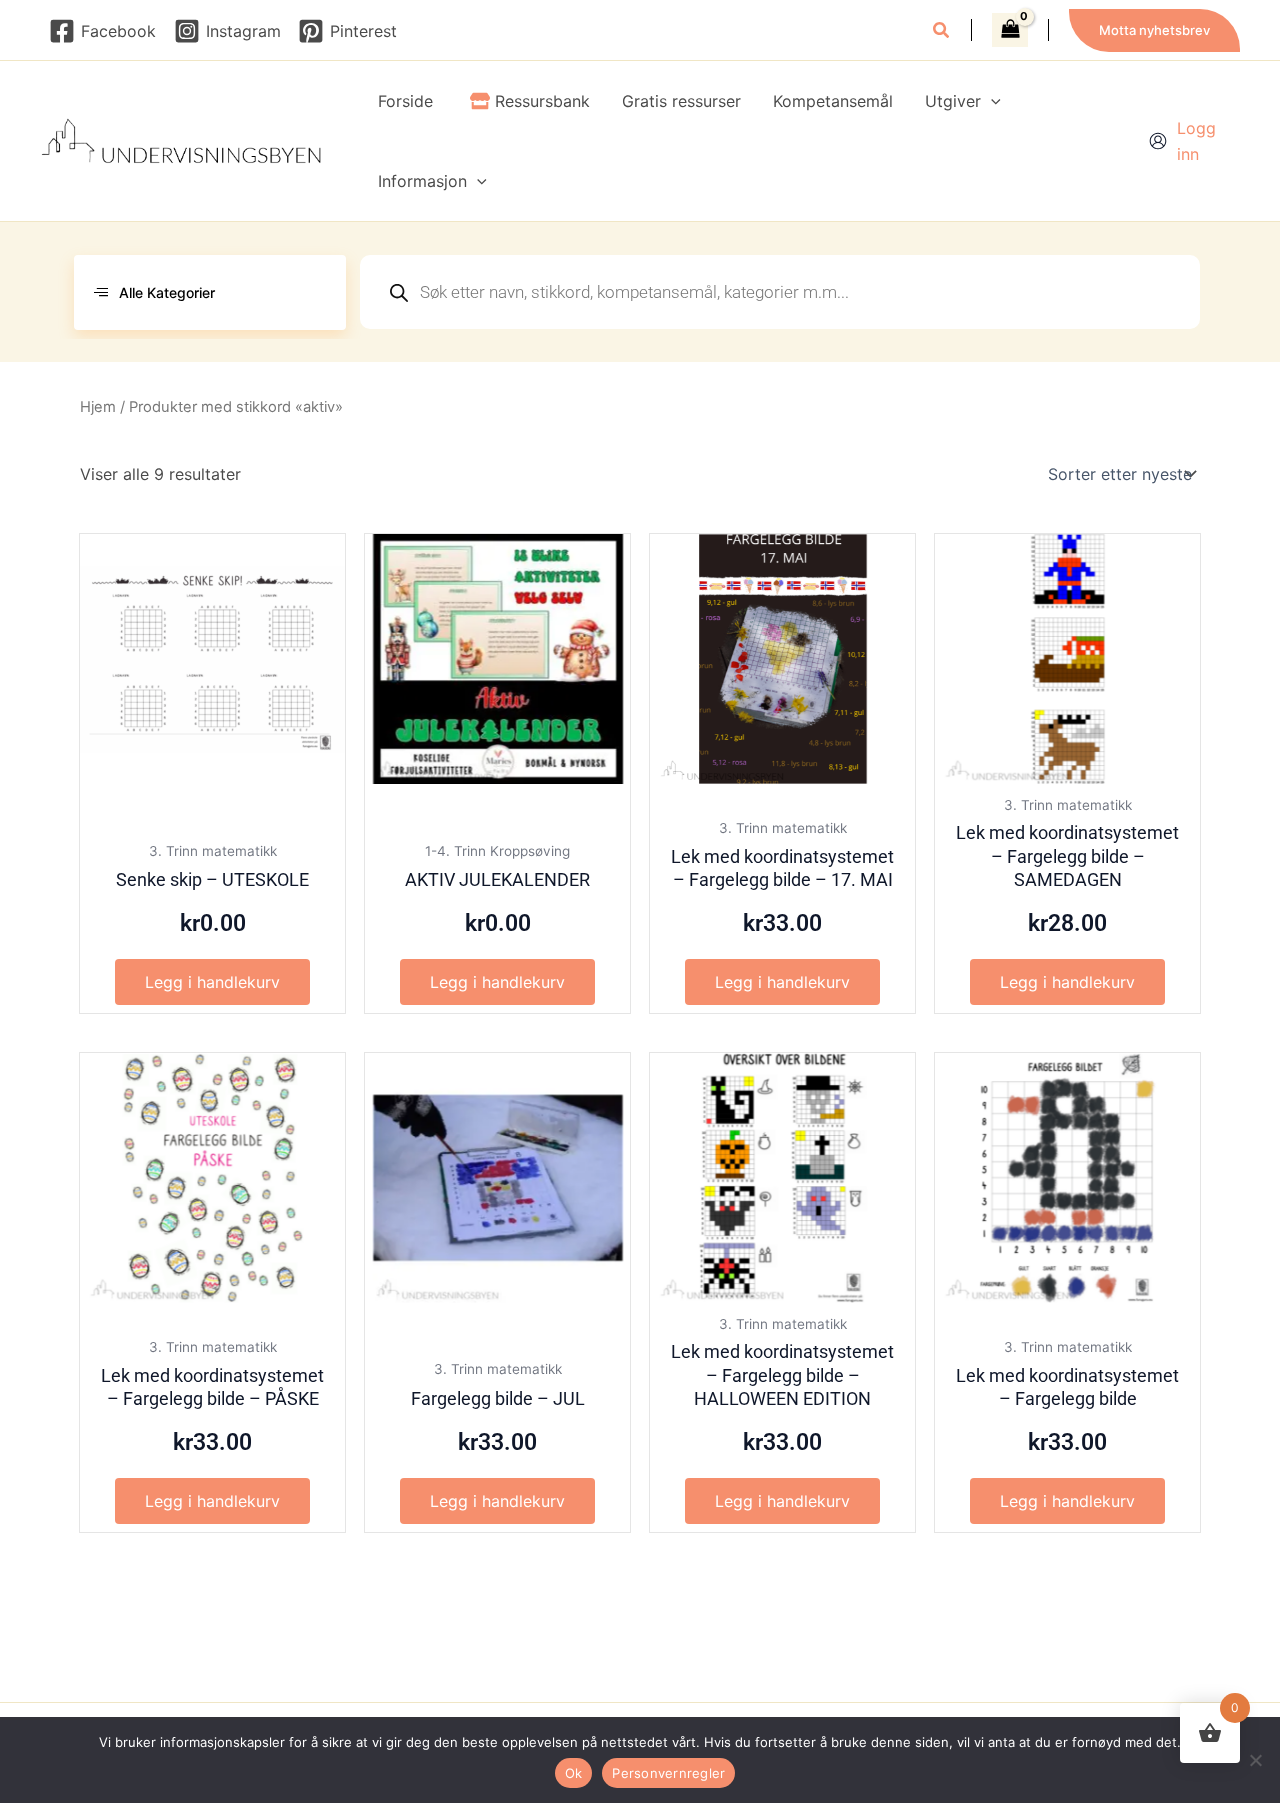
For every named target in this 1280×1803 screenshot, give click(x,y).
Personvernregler (668, 1773)
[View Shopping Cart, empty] (1010, 30)
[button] (942, 32)
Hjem (98, 407)
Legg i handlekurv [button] (212, 982)
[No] (1255, 1760)
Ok (574, 1773)
